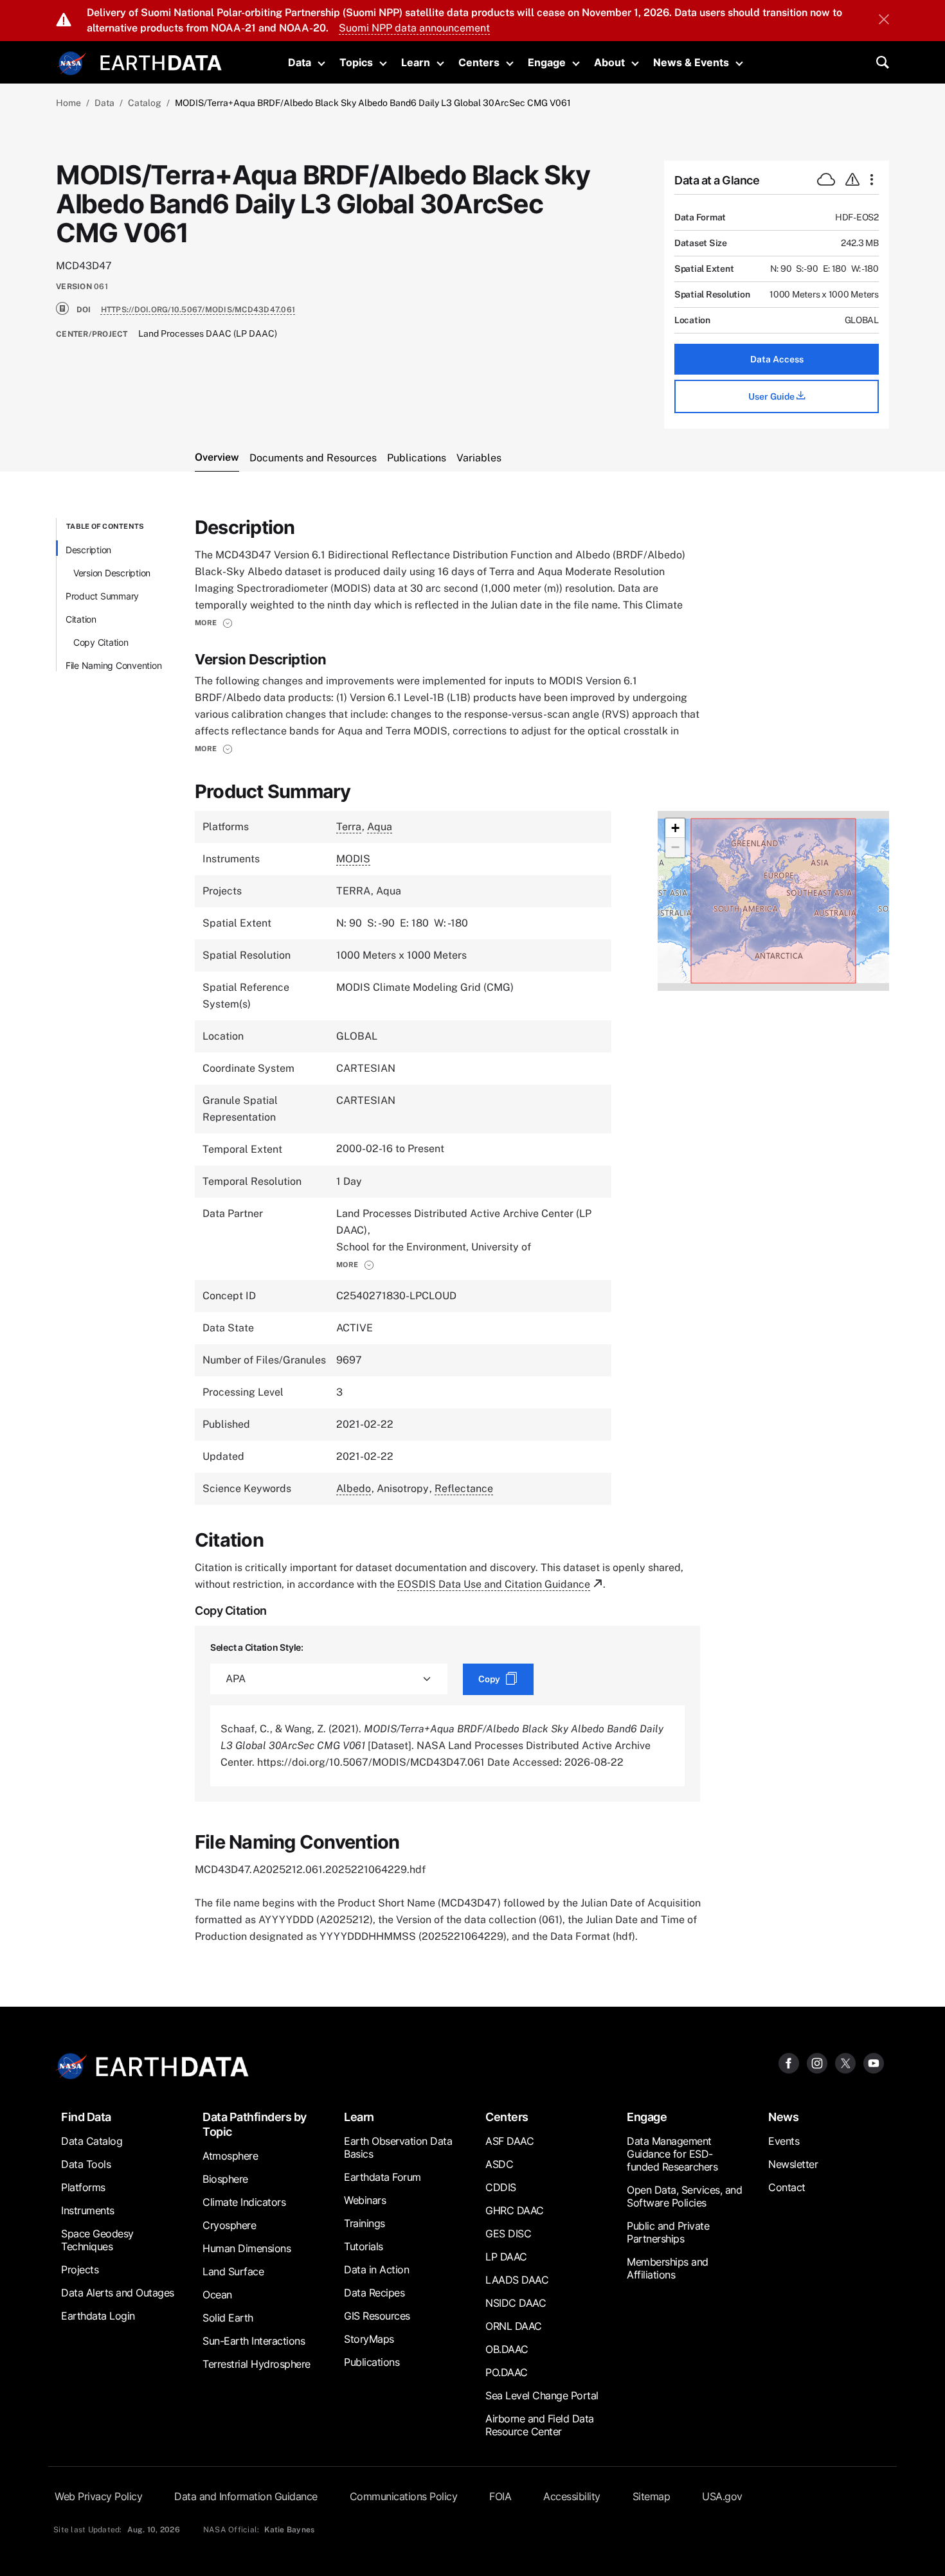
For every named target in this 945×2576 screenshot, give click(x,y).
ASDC (499, 2164)
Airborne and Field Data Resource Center (540, 2425)
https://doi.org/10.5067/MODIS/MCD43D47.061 (198, 310)
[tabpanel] (473, 1231)
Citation (81, 619)
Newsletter (793, 2164)
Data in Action (376, 2270)
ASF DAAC (509, 2141)
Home (68, 103)
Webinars (365, 2200)
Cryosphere (229, 2225)
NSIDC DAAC (516, 2303)
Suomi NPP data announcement (414, 28)
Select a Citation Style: (257, 1647)
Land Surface (233, 2271)
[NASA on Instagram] (817, 2063)
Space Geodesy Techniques (97, 2240)
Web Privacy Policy (98, 2496)
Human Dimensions (247, 2248)
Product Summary (102, 596)
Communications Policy (404, 2496)
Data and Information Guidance (246, 2496)
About (609, 62)
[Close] (884, 21)
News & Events (691, 62)
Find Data (86, 2117)
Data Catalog (92, 2141)
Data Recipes (374, 2293)
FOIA (500, 2496)
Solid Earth (228, 2318)
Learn (416, 62)
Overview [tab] (217, 457)
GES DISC (508, 2234)
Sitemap (652, 2496)
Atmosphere (230, 2156)
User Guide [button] (772, 396)
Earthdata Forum (382, 2177)
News (783, 2117)
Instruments (88, 2210)
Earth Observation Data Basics (398, 2147)
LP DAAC (506, 2257)
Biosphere (225, 2179)
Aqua (380, 827)
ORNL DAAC (514, 2326)
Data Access (777, 359)
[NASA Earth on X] (845, 2063)
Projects (80, 2270)
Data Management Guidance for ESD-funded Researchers (672, 2154)
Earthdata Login (98, 2316)
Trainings (364, 2223)
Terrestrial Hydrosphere (256, 2364)
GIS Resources (377, 2316)
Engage (547, 62)
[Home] (161, 61)
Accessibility (572, 2496)
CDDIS (501, 2187)
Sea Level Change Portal (542, 2395)
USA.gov (722, 2496)
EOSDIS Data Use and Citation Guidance (494, 1584)
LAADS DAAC (517, 2280)
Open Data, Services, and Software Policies (684, 2196)
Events (784, 2141)
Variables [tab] (479, 458)
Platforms (83, 2187)
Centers (479, 62)
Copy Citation (101, 642)
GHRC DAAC (515, 2210)
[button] (214, 623)
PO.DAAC (507, 2372)
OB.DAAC (507, 2349)
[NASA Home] (72, 64)
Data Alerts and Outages (118, 2293)
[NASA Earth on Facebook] (789, 2063)
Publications (372, 2362)
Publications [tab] (417, 458)
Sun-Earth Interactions (254, 2341)
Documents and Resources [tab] (313, 458)
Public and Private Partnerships (668, 2232)
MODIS (353, 859)
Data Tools (86, 2164)
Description (88, 550)
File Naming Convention (114, 665)
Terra (349, 827)
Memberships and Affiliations (668, 2268)
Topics (356, 62)
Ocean (217, 2295)
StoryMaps (369, 2339)
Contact (787, 2187)
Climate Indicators (244, 2202)
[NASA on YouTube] (874, 2063)
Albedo (354, 1488)
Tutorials (364, 2246)
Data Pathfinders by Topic (255, 2124)
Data (300, 62)
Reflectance (464, 1488)
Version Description (112, 573)
